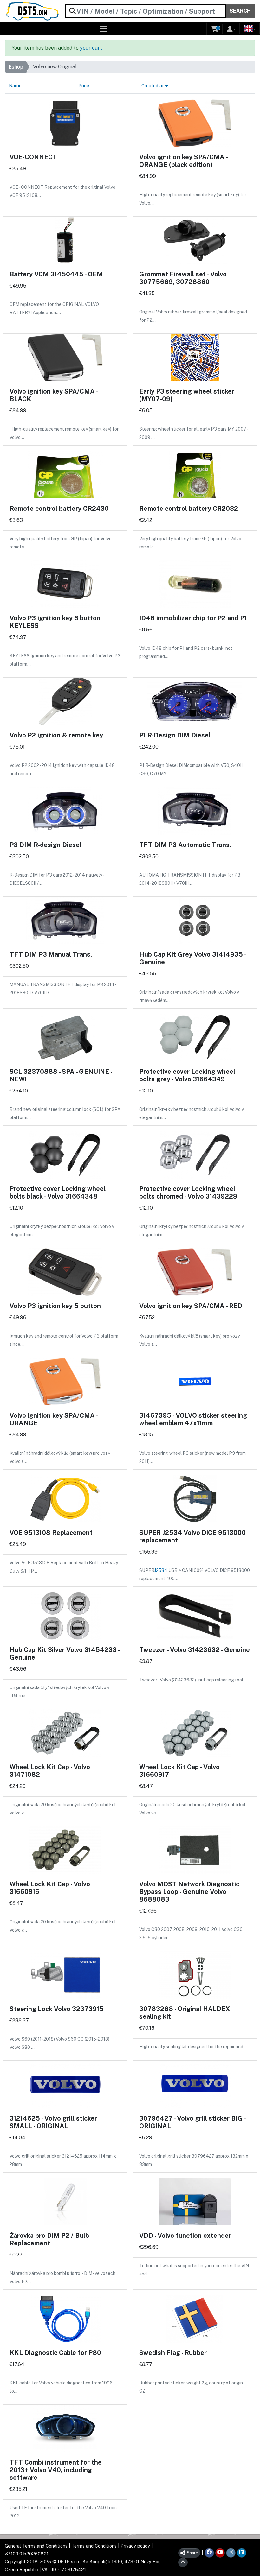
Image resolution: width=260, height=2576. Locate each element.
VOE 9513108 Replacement (51, 1533)
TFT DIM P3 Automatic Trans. (185, 845)
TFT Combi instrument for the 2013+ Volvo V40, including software (56, 2470)
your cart (91, 48)
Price (84, 86)
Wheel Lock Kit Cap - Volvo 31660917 (179, 1771)
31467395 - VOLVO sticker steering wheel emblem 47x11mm (193, 1419)
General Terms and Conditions (36, 2546)
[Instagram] (231, 2553)
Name (15, 86)
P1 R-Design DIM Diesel (175, 735)
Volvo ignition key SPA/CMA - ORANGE (54, 1419)
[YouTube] (220, 2553)
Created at (153, 86)
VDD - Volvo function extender (185, 2236)
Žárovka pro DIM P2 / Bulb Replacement (49, 2239)
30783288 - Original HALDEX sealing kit (185, 2013)
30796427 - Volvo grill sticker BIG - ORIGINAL (192, 2122)
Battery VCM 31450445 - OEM (56, 274)
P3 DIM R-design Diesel (45, 845)
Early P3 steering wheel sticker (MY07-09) (187, 395)
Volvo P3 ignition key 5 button (55, 1306)
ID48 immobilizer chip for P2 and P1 (193, 618)
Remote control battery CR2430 (59, 509)
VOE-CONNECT (33, 157)
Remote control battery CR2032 (189, 509)
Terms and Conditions (94, 2546)
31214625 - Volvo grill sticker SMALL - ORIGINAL (53, 2122)
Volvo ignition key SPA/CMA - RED (191, 1306)
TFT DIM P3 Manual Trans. (51, 954)
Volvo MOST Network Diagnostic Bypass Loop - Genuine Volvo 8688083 (189, 1892)
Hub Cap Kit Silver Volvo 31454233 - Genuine (65, 1654)
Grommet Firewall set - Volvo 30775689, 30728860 (183, 278)
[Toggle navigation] (104, 29)
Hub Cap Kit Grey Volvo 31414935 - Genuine (192, 958)
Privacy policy (135, 2546)
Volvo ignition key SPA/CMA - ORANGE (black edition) (183, 161)
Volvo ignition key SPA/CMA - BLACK (54, 395)
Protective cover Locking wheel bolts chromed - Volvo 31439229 (188, 1193)
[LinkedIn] (242, 2553)
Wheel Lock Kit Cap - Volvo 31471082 (50, 1771)
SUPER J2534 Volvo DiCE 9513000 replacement (192, 1536)
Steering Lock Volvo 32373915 (57, 2009)
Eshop (16, 67)
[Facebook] (209, 2553)
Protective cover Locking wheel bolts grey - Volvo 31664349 (187, 1075)
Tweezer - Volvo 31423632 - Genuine (195, 1650)
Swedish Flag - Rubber (173, 2353)
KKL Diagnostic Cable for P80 (55, 2353)
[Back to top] (183, 2562)
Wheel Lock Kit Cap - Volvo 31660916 (50, 1888)
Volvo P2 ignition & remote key (56, 735)
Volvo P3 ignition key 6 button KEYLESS (55, 622)
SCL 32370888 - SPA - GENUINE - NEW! (61, 1075)
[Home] (32, 11)
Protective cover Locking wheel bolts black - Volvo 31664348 (58, 1193)
